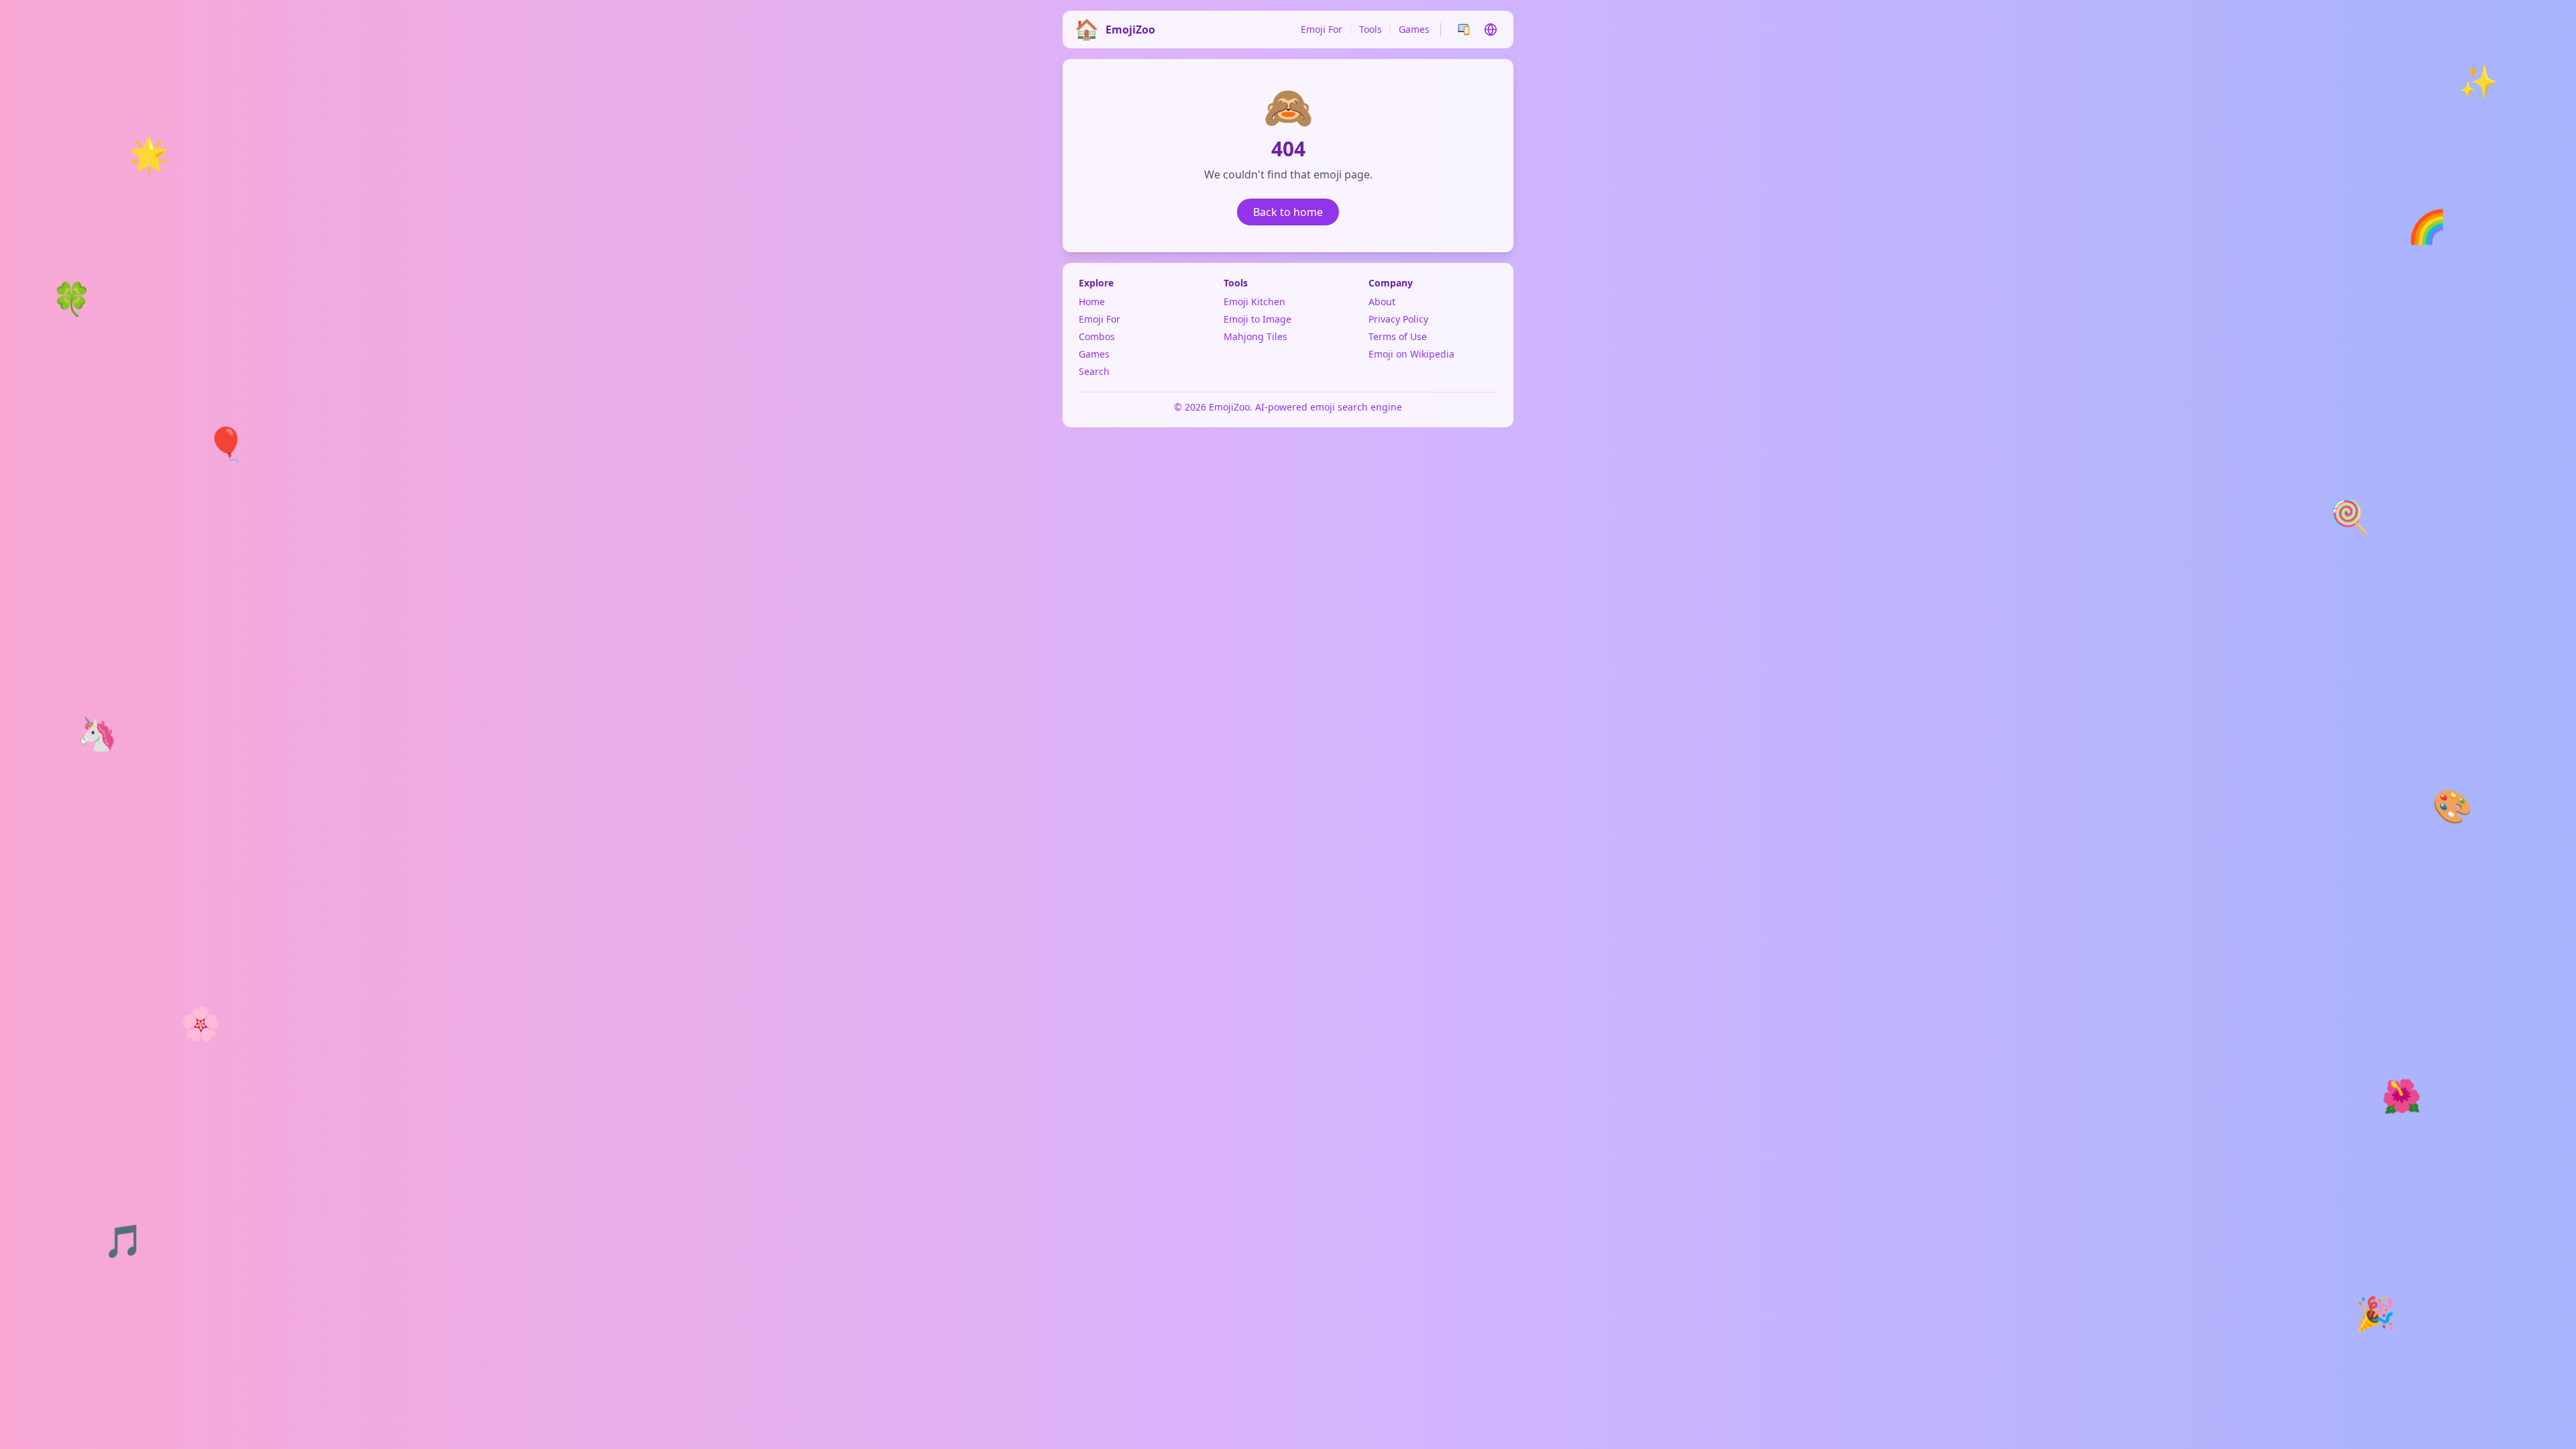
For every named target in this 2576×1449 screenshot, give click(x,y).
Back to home (1288, 212)
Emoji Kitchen (1254, 302)
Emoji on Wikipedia (1411, 354)
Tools (1371, 29)
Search (1094, 371)
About (1382, 302)
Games (1414, 29)
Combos (1097, 336)
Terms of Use (1398, 336)
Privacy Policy (1398, 319)
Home (1092, 302)
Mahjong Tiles (1255, 336)
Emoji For (1322, 29)
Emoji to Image (1257, 319)
